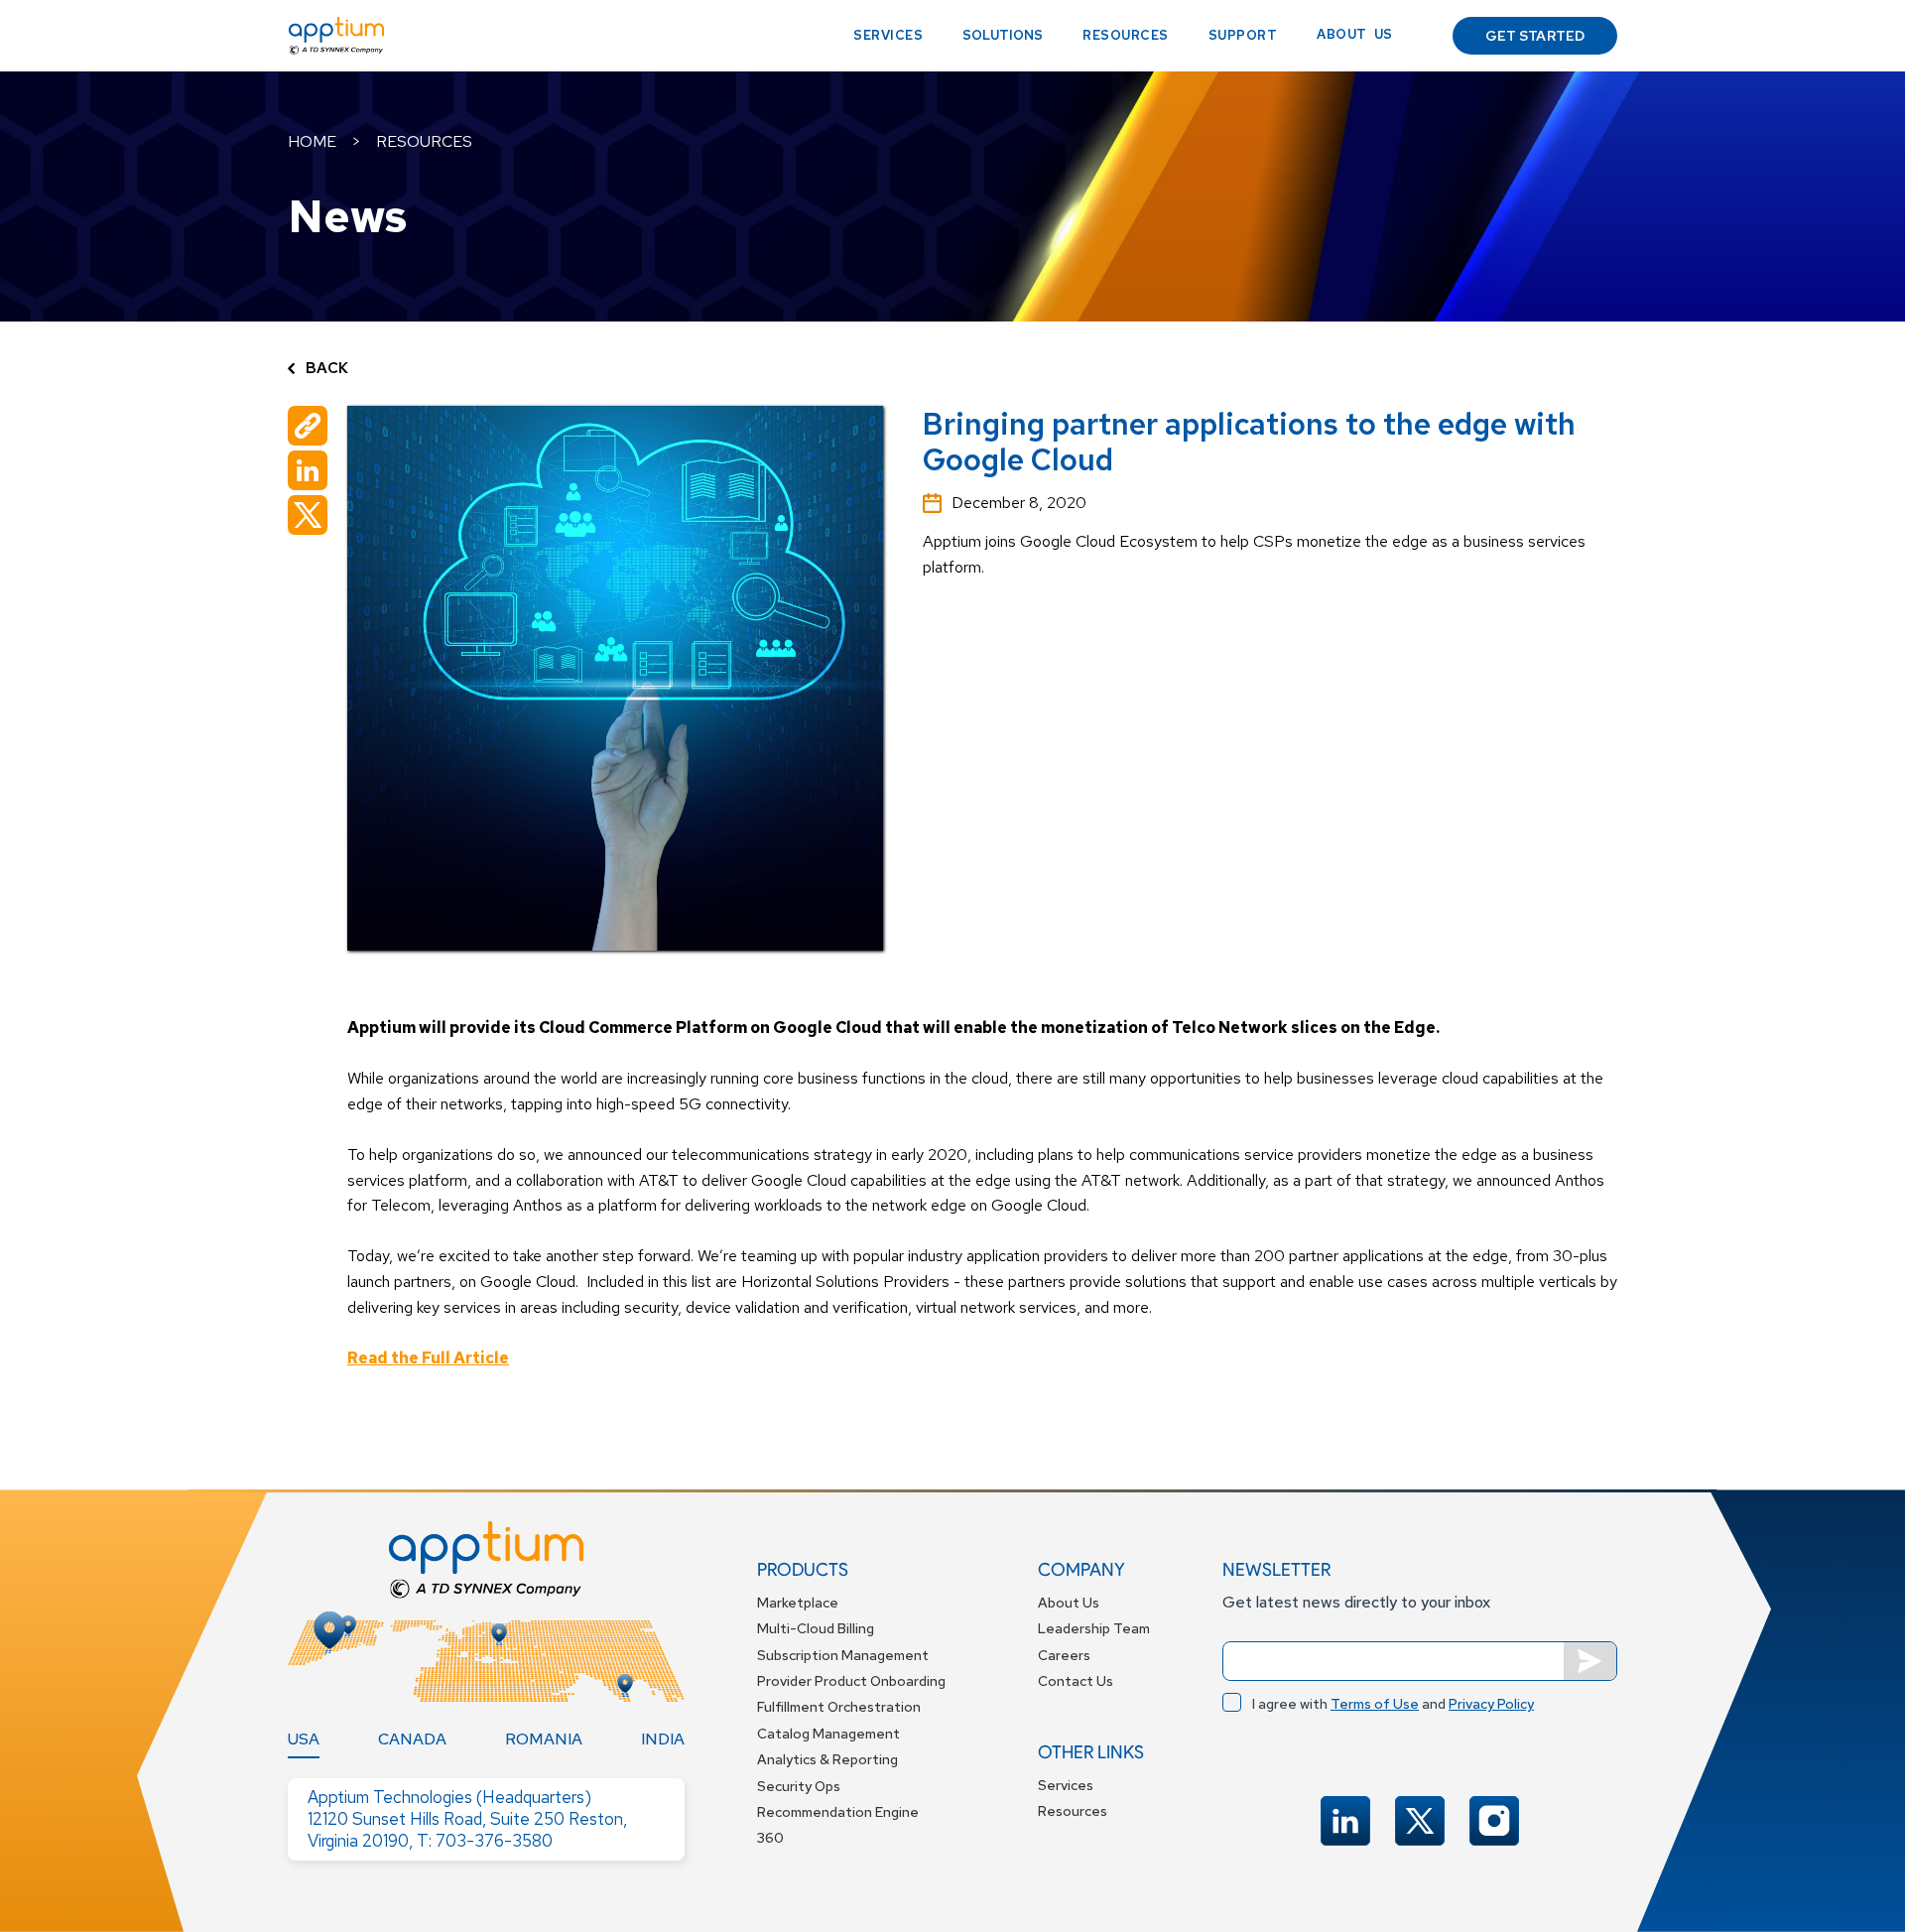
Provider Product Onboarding (851, 1681)
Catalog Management (828, 1734)
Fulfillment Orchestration (839, 1707)
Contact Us (1076, 1681)
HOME (312, 141)
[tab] (304, 1739)
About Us (1069, 1603)
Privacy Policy (1491, 1704)
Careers (1064, 1655)
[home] (336, 36)
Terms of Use (1375, 1704)
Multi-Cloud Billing (816, 1628)
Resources (1126, 35)
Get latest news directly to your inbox (1356, 1602)
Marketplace (798, 1603)
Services (888, 35)
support (1243, 35)
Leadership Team (1094, 1628)
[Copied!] (308, 426)
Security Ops (799, 1786)
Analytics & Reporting (827, 1759)
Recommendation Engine (838, 1812)
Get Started (1535, 36)
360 (770, 1838)
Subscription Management (843, 1655)
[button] (1003, 36)
